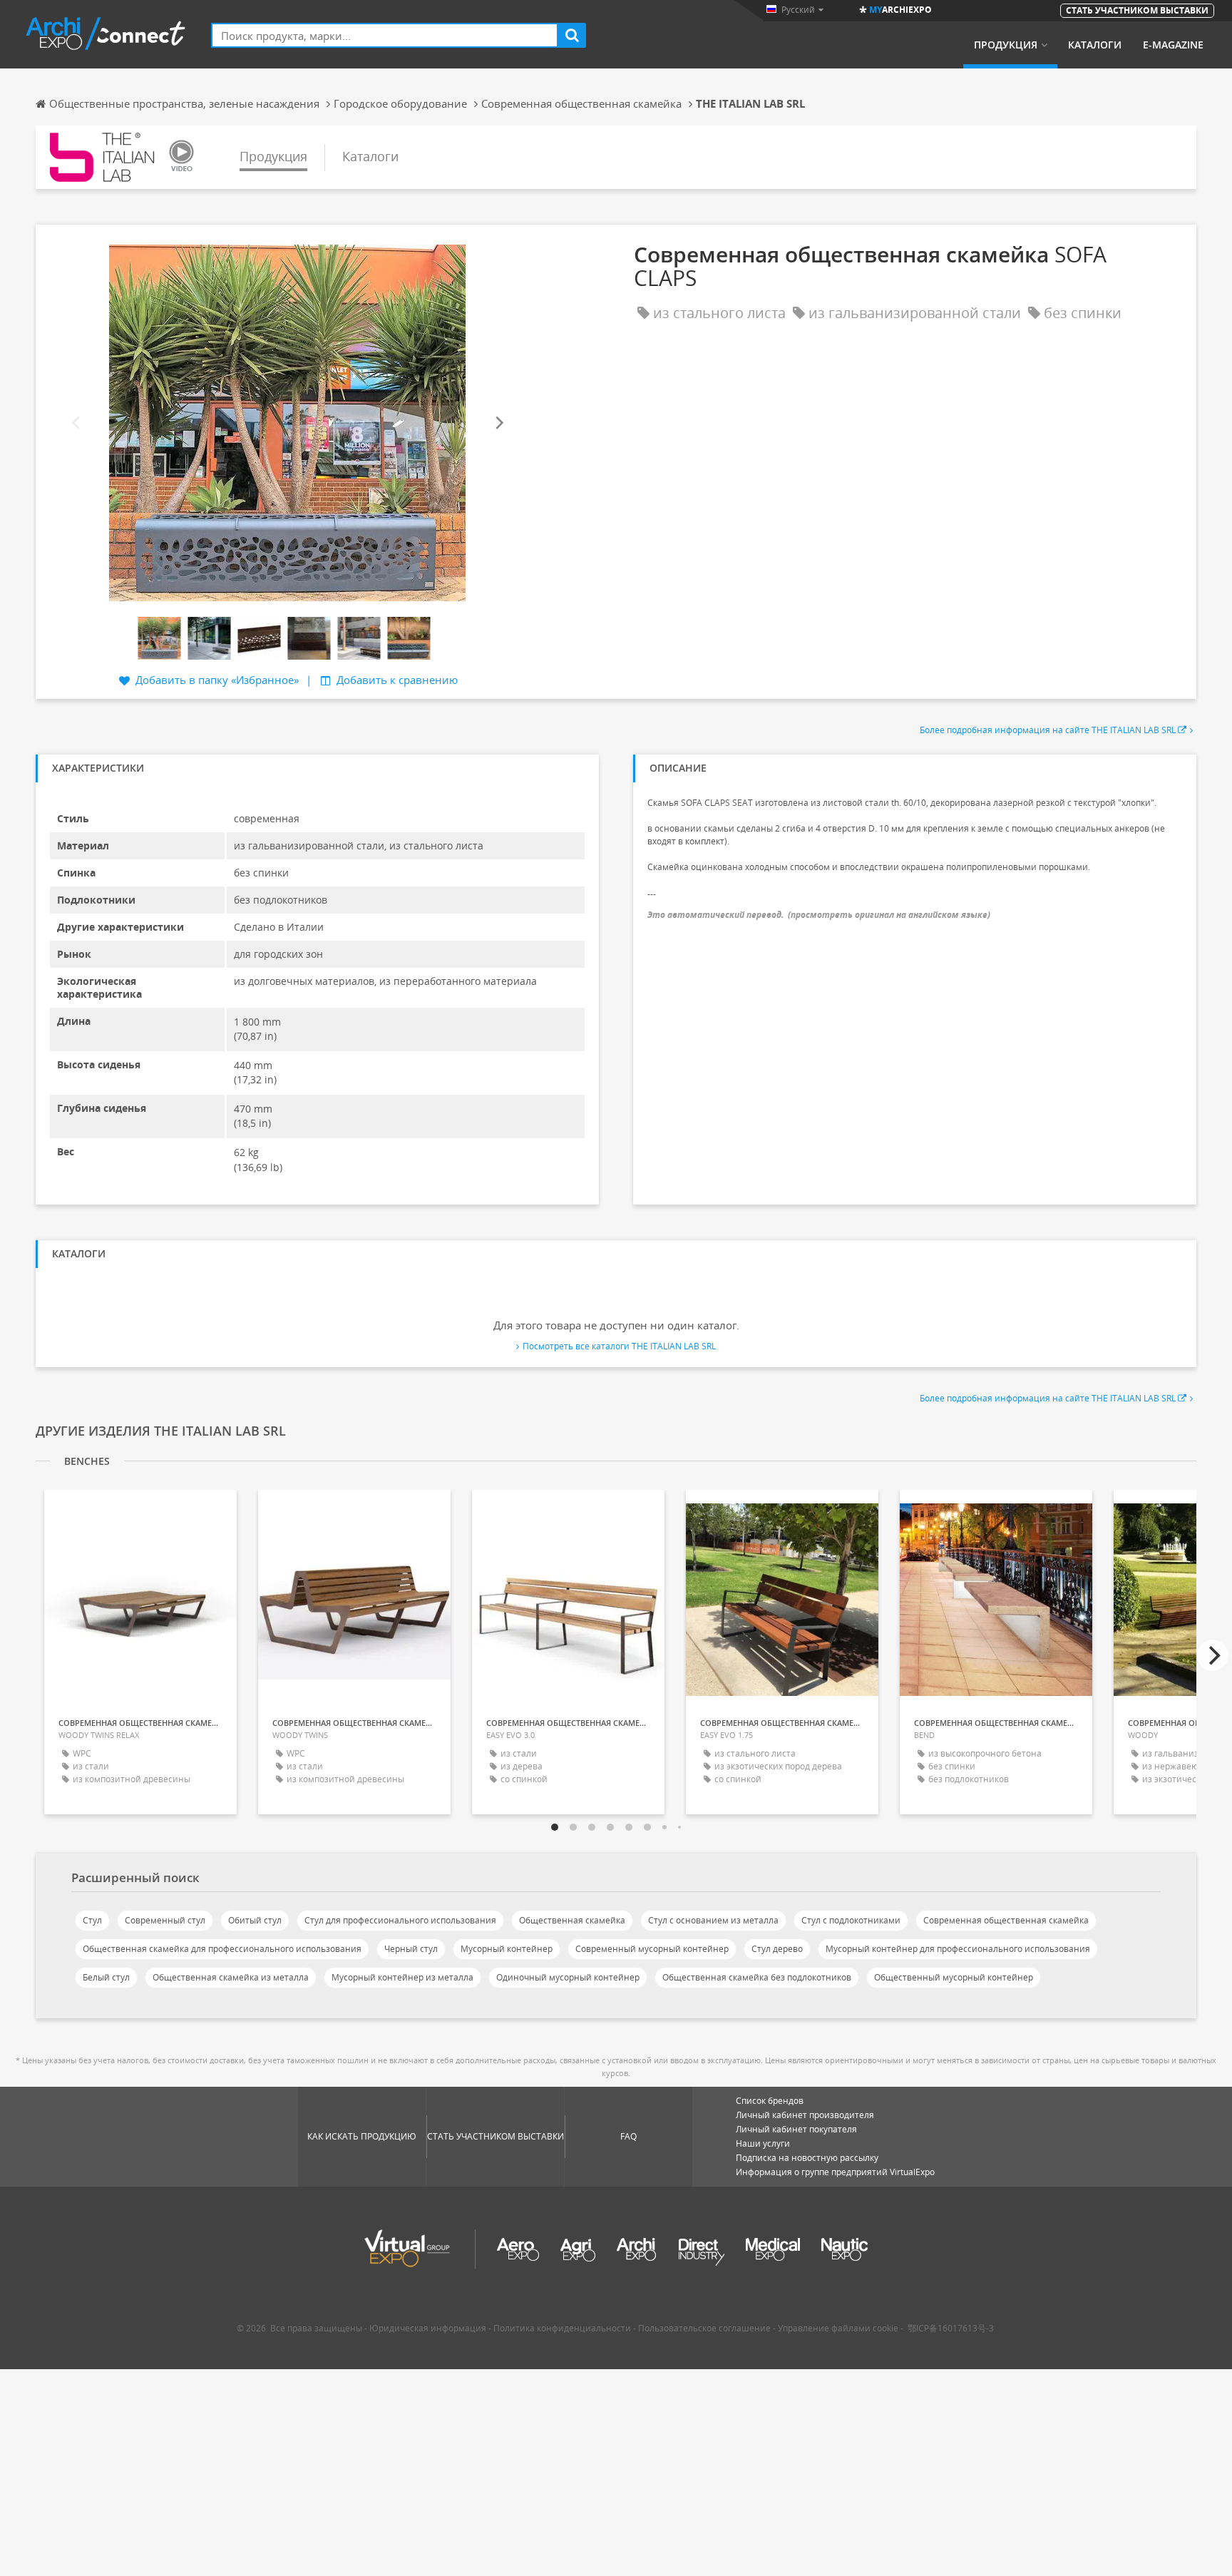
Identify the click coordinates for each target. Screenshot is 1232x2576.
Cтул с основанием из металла (713, 1920)
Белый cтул (106, 1977)
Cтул (92, 1920)
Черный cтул (411, 1949)
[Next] (498, 423)
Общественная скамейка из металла (231, 1977)
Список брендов (770, 2101)
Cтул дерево (777, 1949)
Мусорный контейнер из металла (402, 1977)
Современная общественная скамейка (1006, 1920)
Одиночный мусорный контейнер (568, 1977)
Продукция (1006, 45)
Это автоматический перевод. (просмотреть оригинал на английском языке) (819, 915)
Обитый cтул (255, 1920)
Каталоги (1095, 45)
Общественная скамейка (572, 1920)
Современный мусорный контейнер (652, 1949)
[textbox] (385, 35)
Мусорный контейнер (507, 1949)
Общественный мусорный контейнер (954, 1977)
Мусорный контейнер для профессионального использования (958, 1949)
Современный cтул (165, 1920)
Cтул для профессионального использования (400, 1920)
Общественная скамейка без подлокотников (757, 1977)
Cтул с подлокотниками (851, 1920)
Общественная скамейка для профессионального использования (222, 1949)
